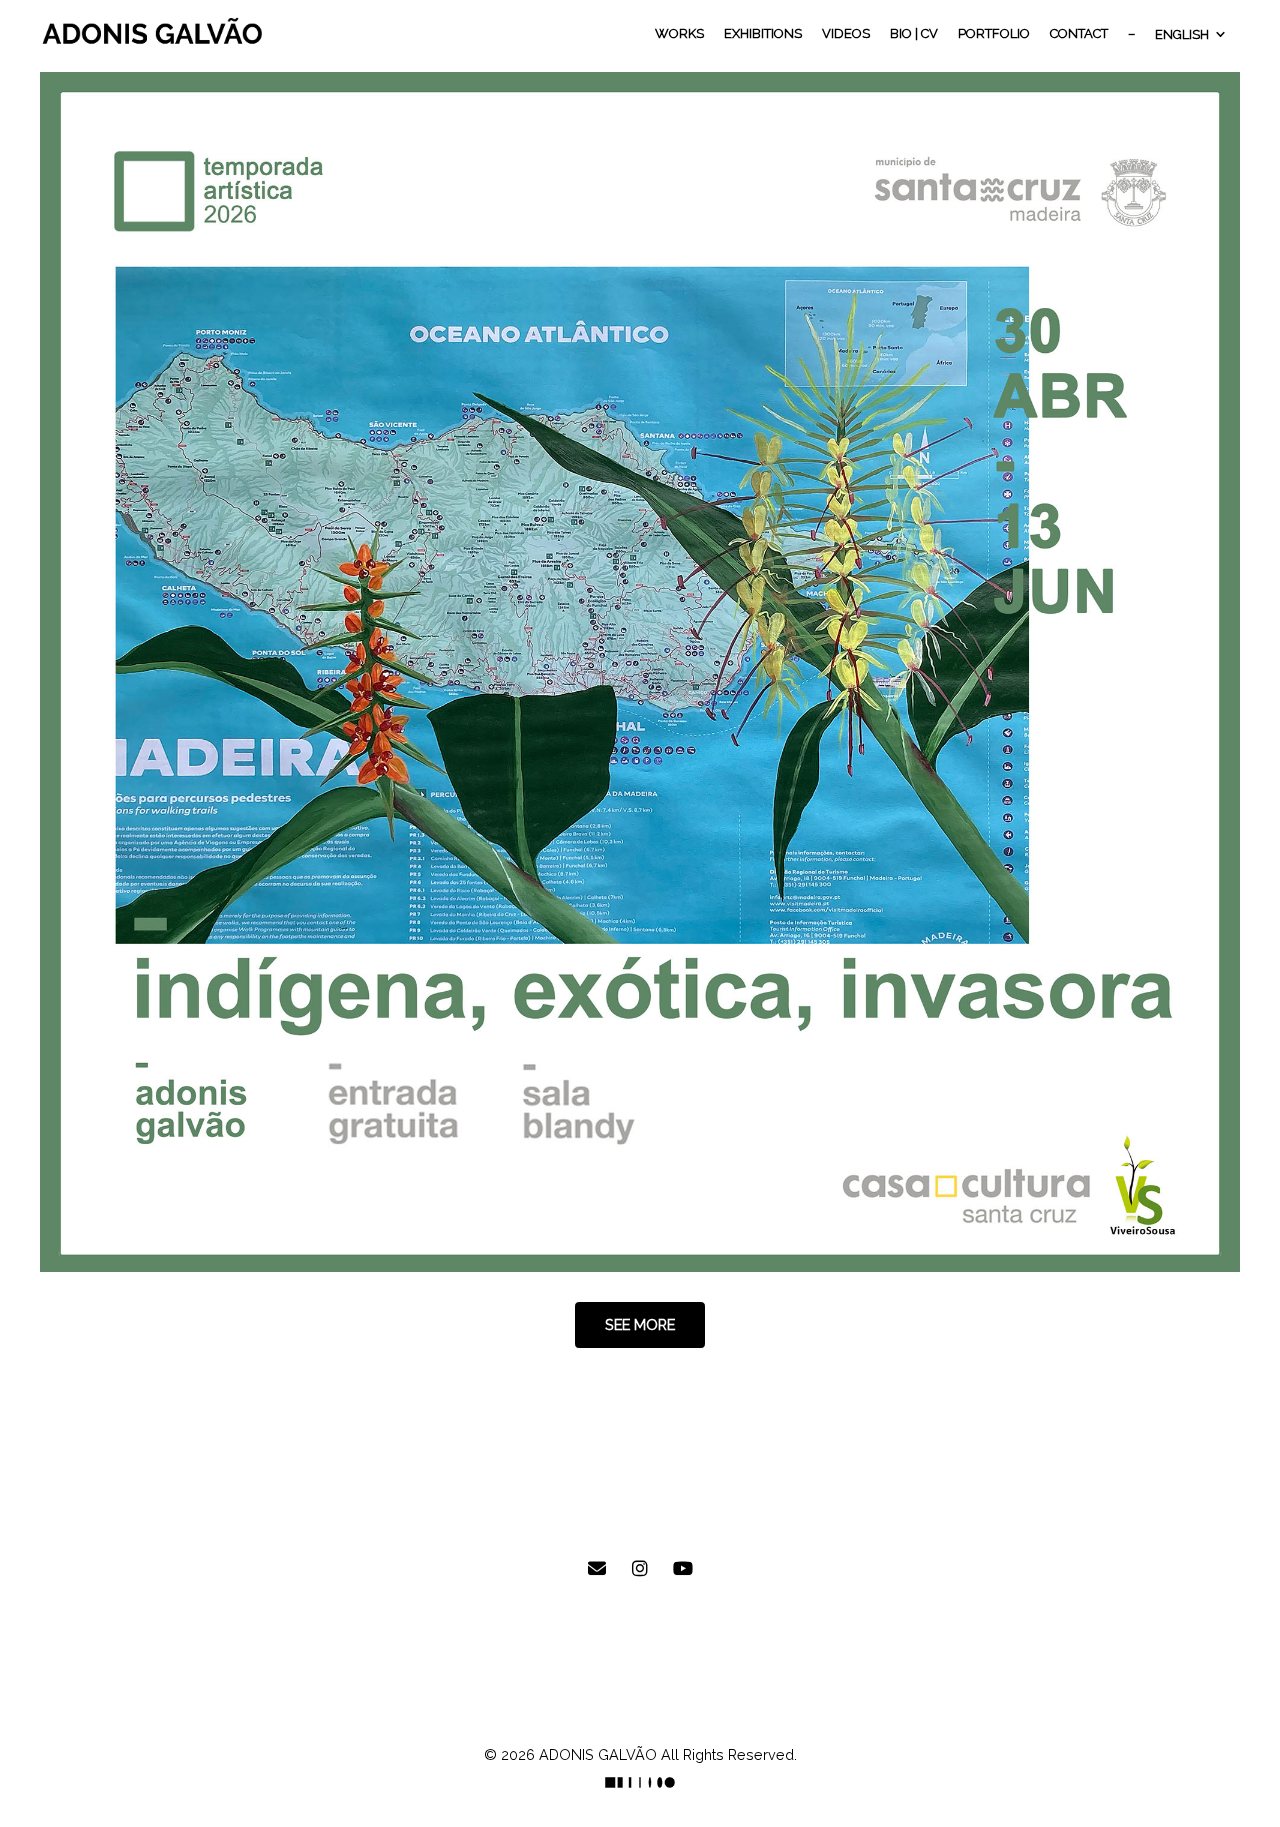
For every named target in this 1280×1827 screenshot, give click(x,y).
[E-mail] (597, 1569)
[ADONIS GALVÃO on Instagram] (640, 1569)
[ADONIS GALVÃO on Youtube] (683, 1569)
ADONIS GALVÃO (598, 1754)
